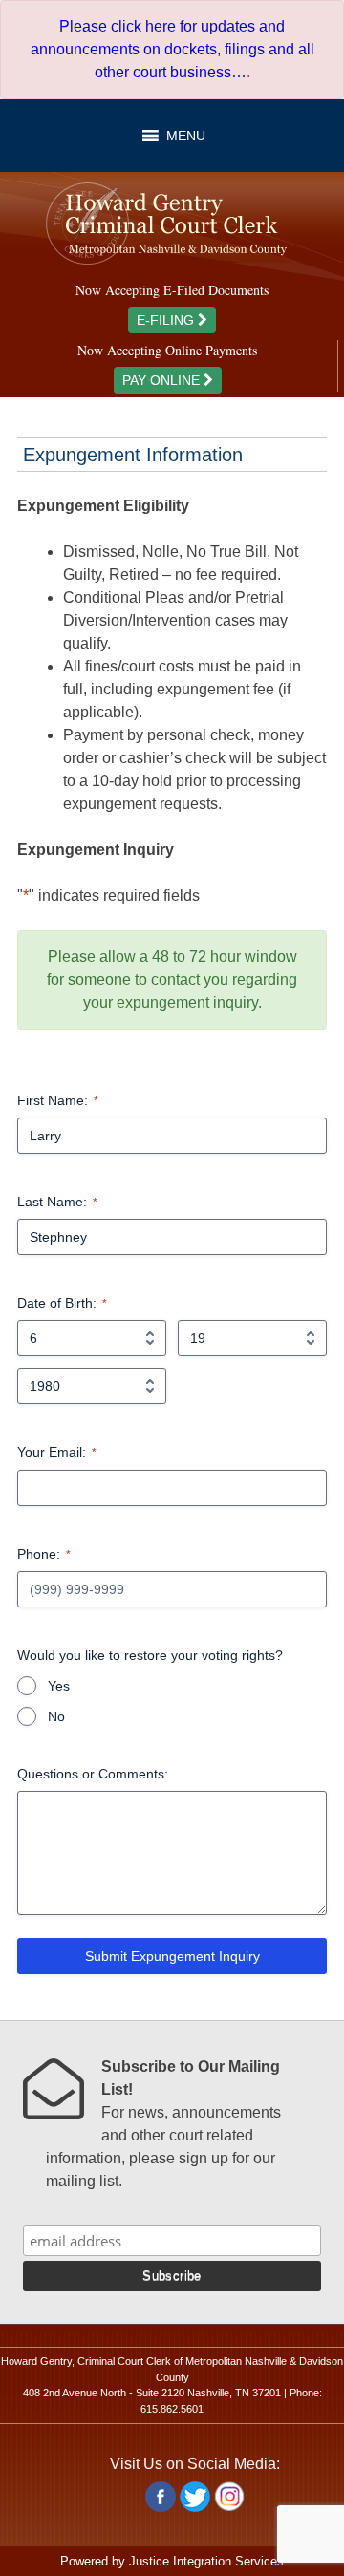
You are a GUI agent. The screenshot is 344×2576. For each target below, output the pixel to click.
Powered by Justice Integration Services (172, 2561)
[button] (186, 136)
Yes (59, 1686)
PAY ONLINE (163, 380)
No (56, 1716)
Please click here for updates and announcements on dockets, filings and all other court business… (172, 49)
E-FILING (167, 320)
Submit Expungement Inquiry (172, 1956)
